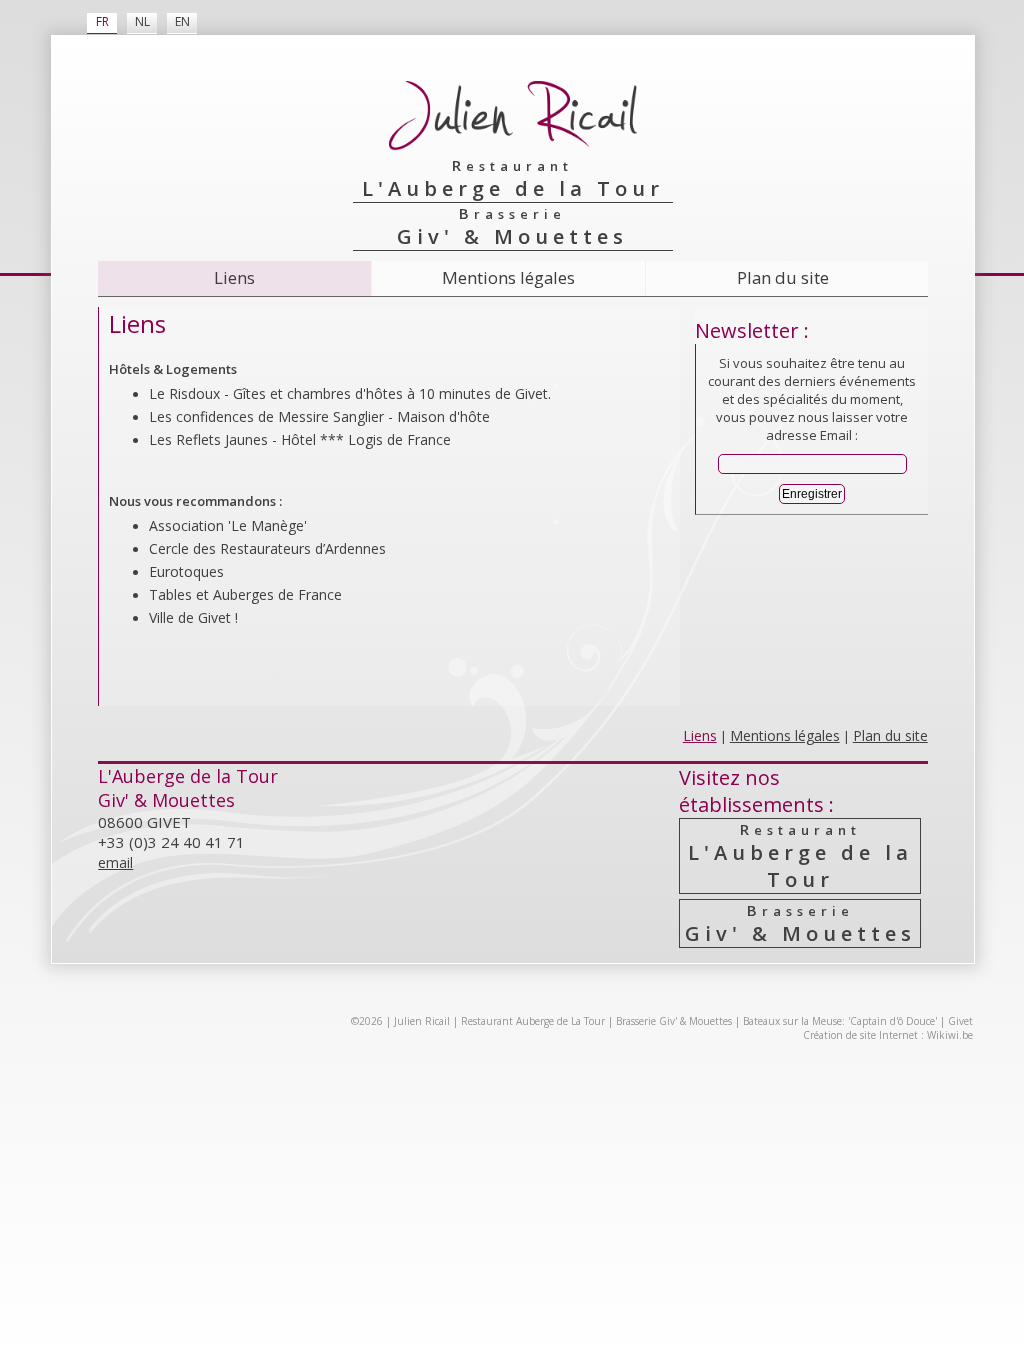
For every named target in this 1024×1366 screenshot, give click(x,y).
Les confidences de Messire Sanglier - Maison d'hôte (319, 416)
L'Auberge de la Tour (800, 856)
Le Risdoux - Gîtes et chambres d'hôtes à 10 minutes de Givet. (350, 393)
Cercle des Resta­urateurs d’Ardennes (267, 548)
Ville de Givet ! (193, 617)
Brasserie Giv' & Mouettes (674, 1021)
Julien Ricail (422, 1021)
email (115, 862)
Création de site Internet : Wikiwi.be (888, 1035)
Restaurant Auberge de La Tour (533, 1021)
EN (182, 21)
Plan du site (783, 277)
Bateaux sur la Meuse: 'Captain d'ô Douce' (840, 1021)
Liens (234, 277)
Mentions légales (508, 277)
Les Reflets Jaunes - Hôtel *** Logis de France (300, 439)
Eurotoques (186, 571)
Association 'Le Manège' (228, 525)
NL (142, 21)
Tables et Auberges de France (245, 594)
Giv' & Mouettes (800, 923)
